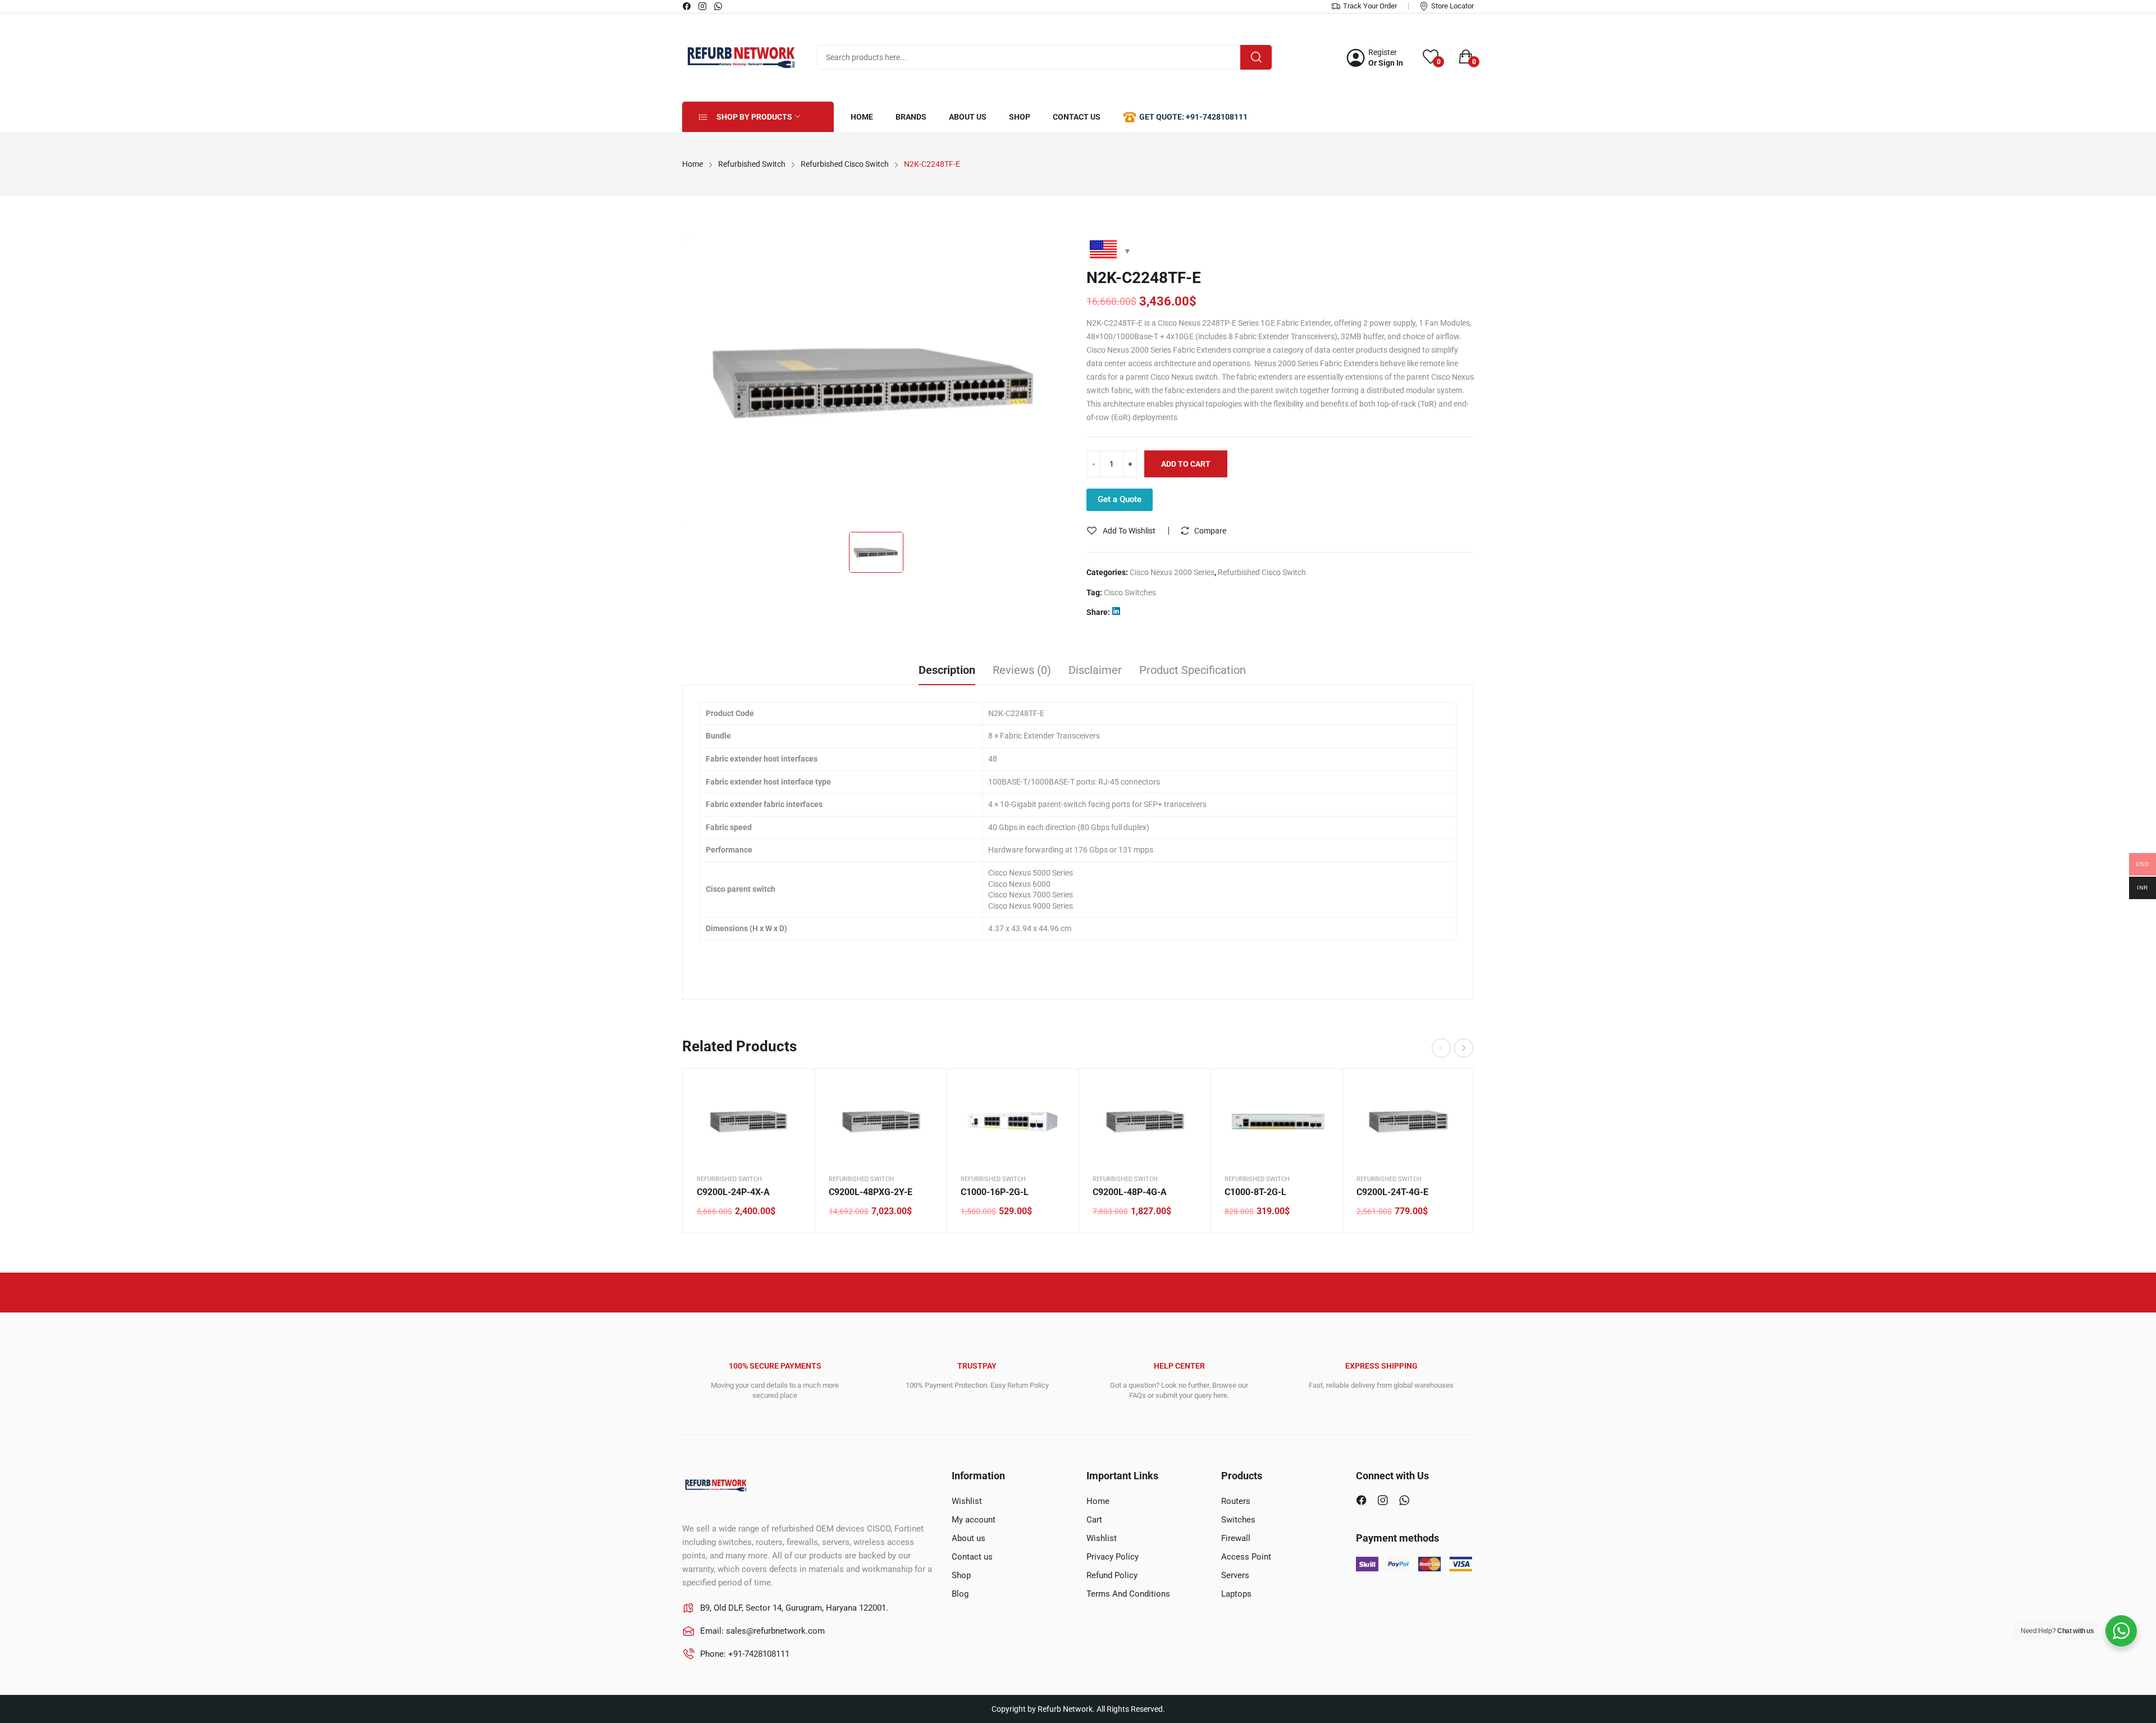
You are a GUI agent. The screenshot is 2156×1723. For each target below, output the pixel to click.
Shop (961, 1575)
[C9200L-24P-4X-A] (749, 1121)
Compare (1210, 531)
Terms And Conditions (1128, 1594)
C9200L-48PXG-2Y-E (871, 1192)
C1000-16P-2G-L (995, 1192)
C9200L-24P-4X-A (733, 1192)
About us (969, 1538)
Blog (960, 1594)
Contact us (972, 1557)
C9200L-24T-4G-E (1392, 1192)
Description (947, 670)
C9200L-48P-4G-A (1130, 1192)
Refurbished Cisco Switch (1262, 572)
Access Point (1246, 1557)
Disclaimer (1095, 670)
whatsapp (719, 6)
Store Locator (1452, 6)
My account (974, 1520)
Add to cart (1186, 464)
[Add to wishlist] (792, 1119)
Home (1098, 1501)
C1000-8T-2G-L (1255, 1192)
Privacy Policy (1113, 1557)
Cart (1094, 1520)
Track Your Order (1370, 6)
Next (1464, 1048)
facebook (687, 6)
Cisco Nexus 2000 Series (1172, 572)
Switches (1238, 1520)
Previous (1441, 1048)
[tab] (947, 672)
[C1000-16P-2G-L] (1013, 1121)
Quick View (792, 1091)
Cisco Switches (1130, 592)
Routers (1236, 1501)
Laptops (1236, 1594)
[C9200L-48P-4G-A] (1145, 1121)
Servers (1235, 1575)
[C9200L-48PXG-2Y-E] (881, 1121)
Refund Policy (1112, 1575)
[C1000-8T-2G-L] (1276, 1121)
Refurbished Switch (729, 1179)
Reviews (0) (1022, 670)
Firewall (1236, 1538)
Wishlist (967, 1501)
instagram (703, 6)
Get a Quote (1120, 499)
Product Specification (1193, 670)
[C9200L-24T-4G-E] (1408, 1121)
